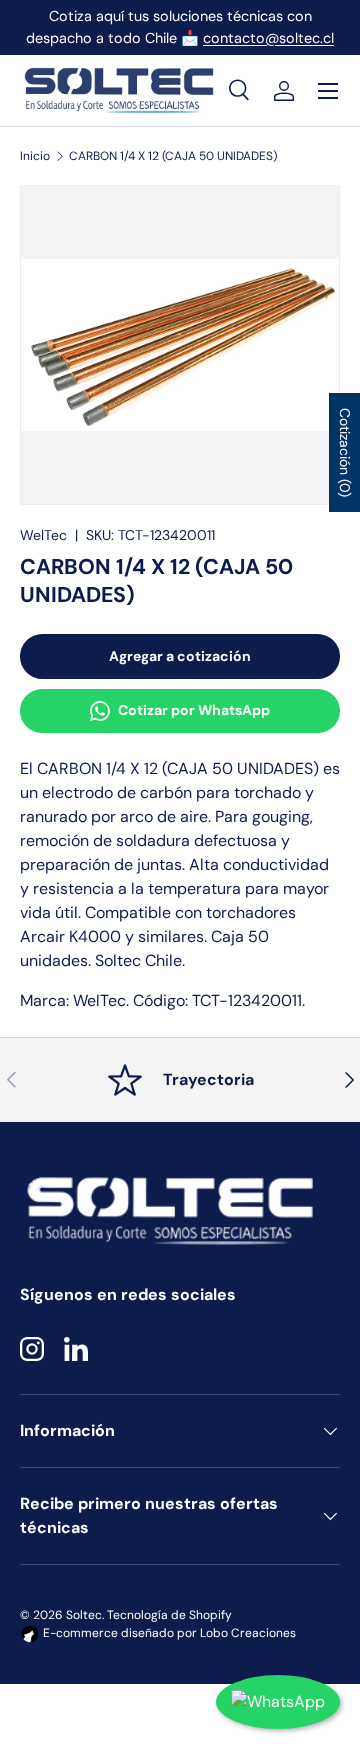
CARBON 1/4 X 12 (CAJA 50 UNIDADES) (173, 156)
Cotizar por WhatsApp (194, 710)
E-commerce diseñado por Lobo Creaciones (168, 1633)
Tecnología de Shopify (169, 1615)
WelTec (43, 535)
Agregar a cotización (180, 656)
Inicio (35, 156)
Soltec (84, 1615)
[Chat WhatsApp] (278, 1702)
